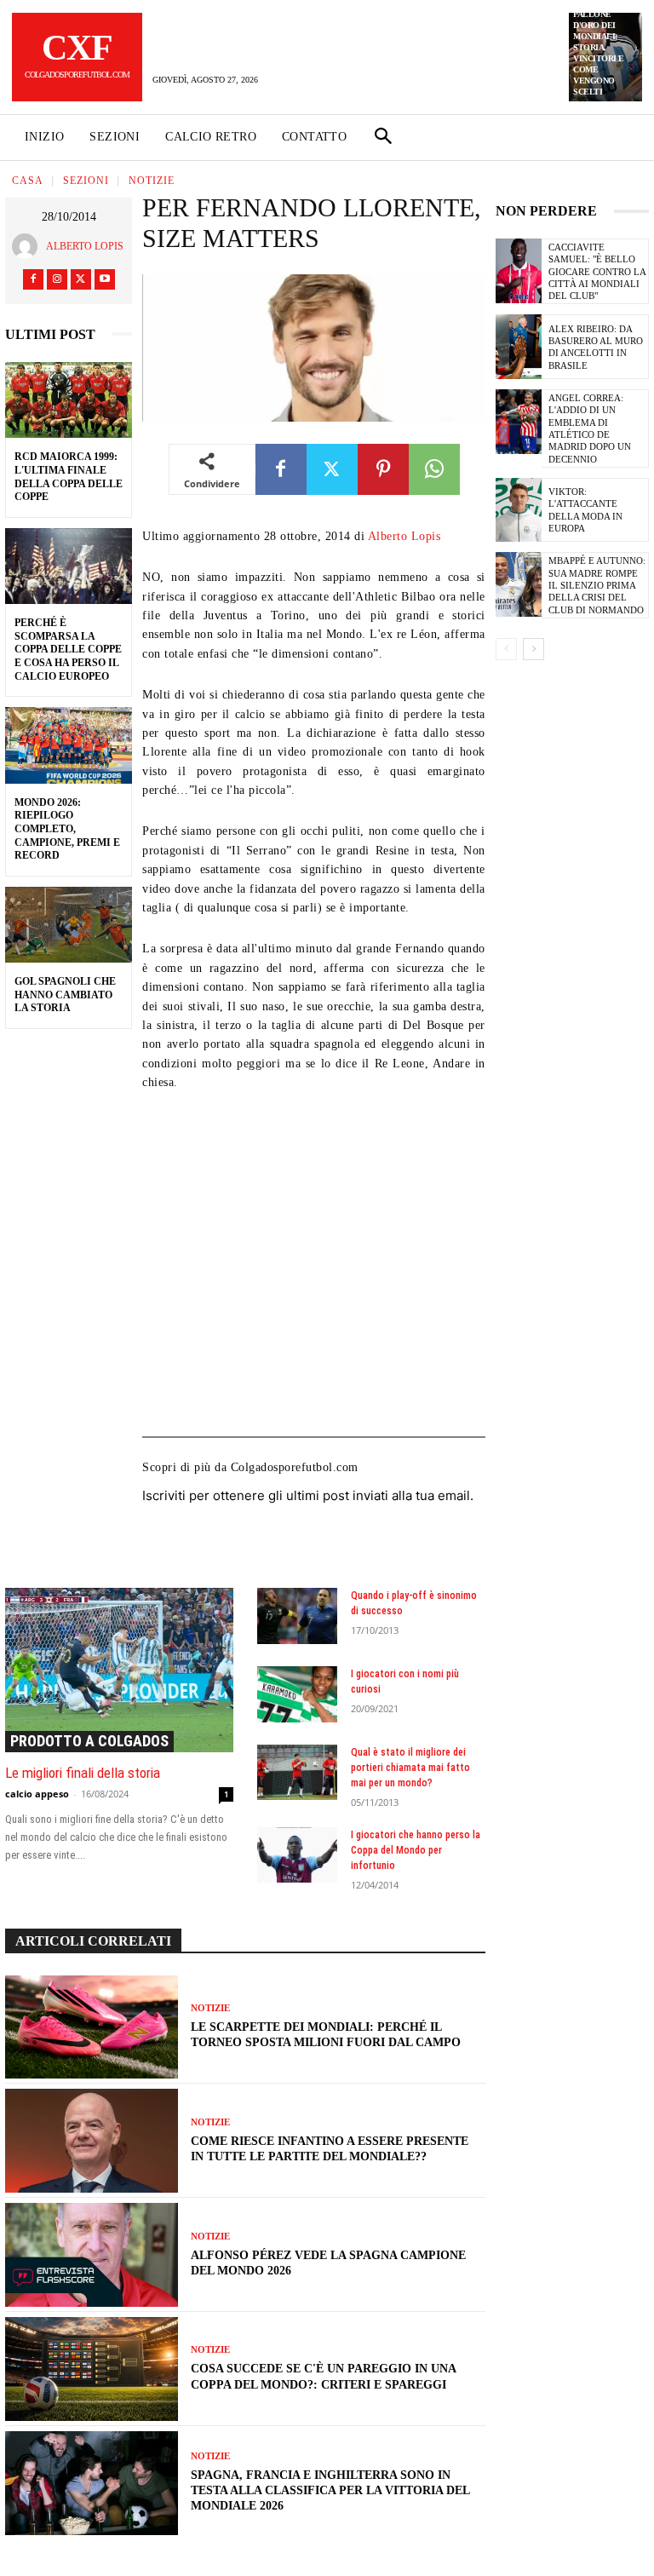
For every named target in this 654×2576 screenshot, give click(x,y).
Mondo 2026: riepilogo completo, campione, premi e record (67, 829)
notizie (152, 181)
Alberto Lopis (85, 246)
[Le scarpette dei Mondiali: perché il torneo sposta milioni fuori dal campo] (92, 2027)
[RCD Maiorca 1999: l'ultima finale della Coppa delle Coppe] (69, 400)
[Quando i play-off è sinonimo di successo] (297, 1616)
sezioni (86, 181)
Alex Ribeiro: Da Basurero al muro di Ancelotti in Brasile (596, 347)
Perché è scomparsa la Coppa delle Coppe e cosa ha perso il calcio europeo (68, 649)
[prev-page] (506, 649)
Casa (28, 181)
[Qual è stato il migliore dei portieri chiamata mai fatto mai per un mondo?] (297, 1773)
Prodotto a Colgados (89, 1741)
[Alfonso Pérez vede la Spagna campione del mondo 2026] (92, 2255)
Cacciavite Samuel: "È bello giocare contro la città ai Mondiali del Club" (597, 271)
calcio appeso (37, 1794)
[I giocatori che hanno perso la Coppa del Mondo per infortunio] (297, 1855)
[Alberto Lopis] (29, 246)
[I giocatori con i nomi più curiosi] (297, 1694)
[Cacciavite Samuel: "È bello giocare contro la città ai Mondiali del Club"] (519, 271)
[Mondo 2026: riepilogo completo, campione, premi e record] (69, 745)
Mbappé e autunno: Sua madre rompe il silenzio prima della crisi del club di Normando (597, 585)
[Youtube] (105, 279)
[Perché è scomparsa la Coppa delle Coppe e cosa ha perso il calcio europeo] (69, 566)
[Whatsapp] (434, 469)
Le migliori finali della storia (83, 1773)
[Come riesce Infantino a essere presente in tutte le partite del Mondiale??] (92, 2141)
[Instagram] (57, 279)
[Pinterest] (383, 469)
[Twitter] (81, 279)
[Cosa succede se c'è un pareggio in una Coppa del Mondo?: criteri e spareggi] (92, 2369)
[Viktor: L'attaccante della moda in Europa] (519, 510)
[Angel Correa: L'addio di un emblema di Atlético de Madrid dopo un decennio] (519, 422)
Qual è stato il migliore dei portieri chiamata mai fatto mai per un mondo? (410, 1768)
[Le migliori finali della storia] (119, 1670)
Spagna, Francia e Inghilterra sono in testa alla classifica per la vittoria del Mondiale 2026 (330, 2490)
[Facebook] (33, 279)
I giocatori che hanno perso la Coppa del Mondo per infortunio (416, 1850)
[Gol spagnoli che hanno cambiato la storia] (69, 925)
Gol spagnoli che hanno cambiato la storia (65, 995)
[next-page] (534, 649)
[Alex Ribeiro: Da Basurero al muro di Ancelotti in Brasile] (519, 347)
